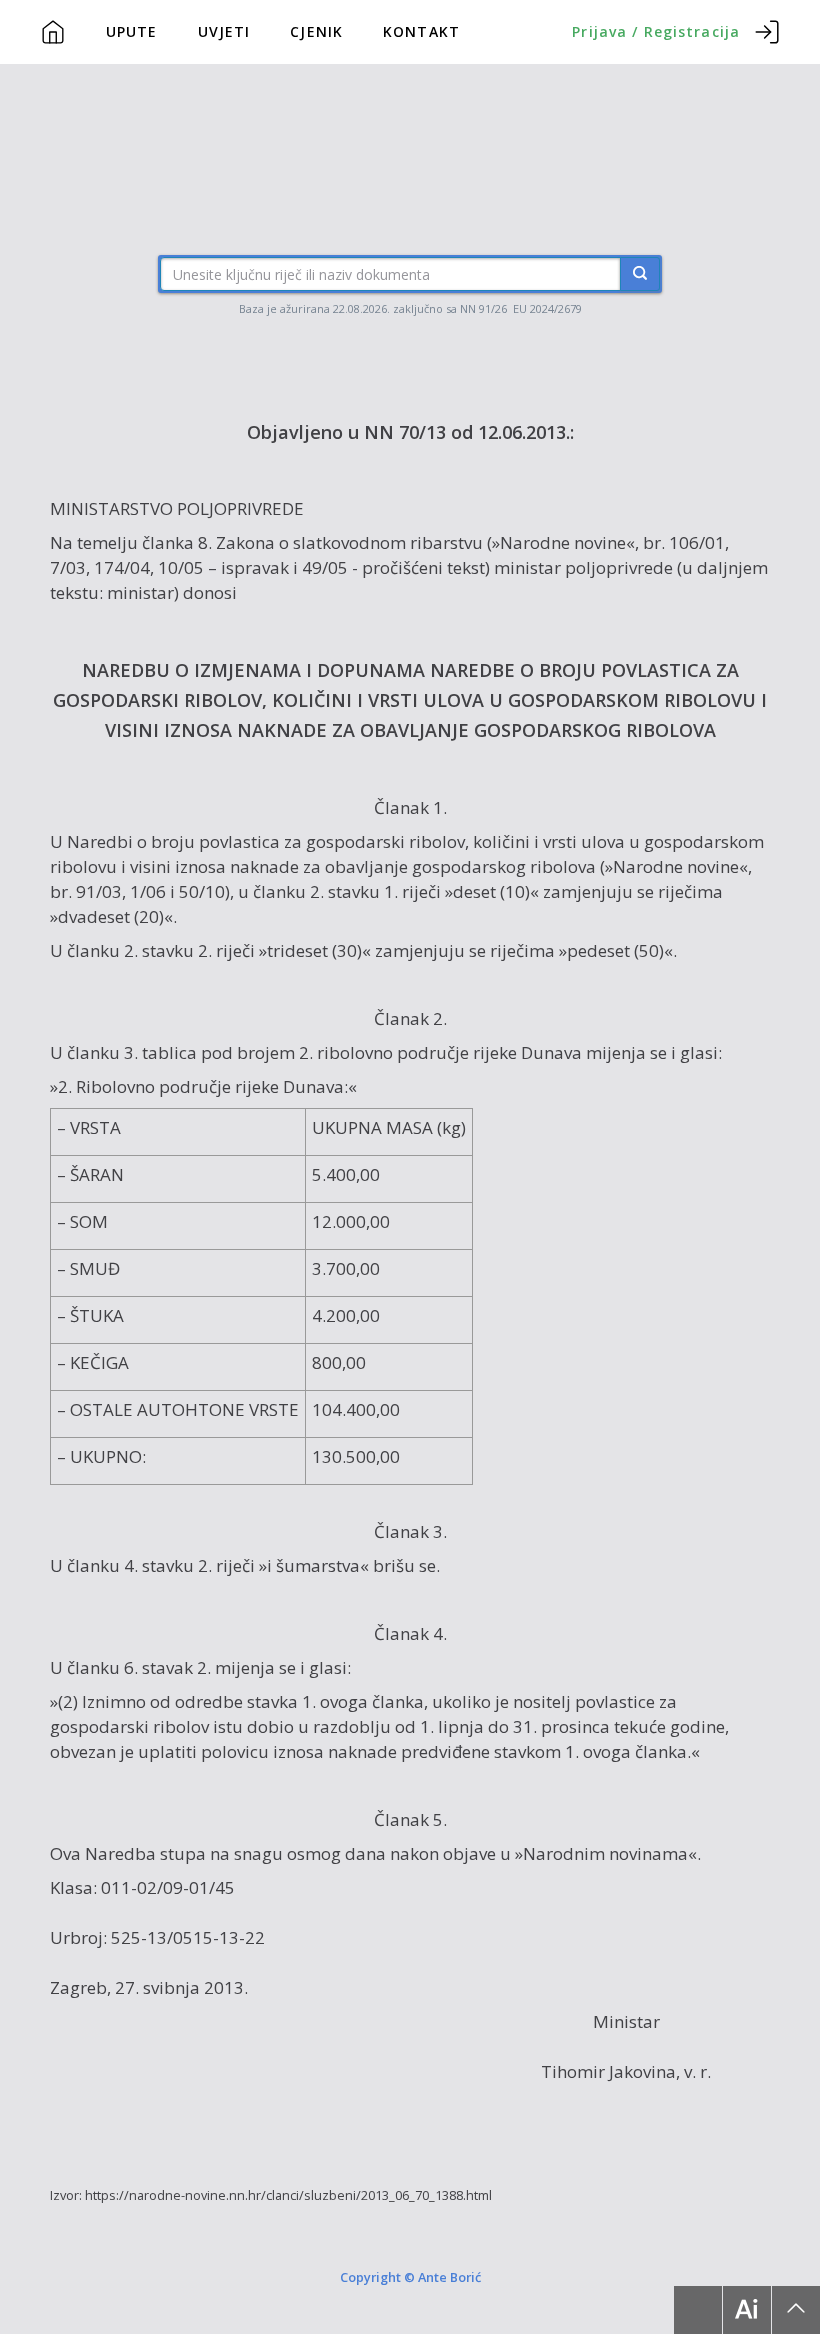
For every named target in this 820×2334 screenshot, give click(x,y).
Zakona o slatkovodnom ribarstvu (349, 542)
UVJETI (224, 31)
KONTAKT (421, 31)
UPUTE (132, 31)
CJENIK (316, 31)
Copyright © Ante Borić (410, 2276)
